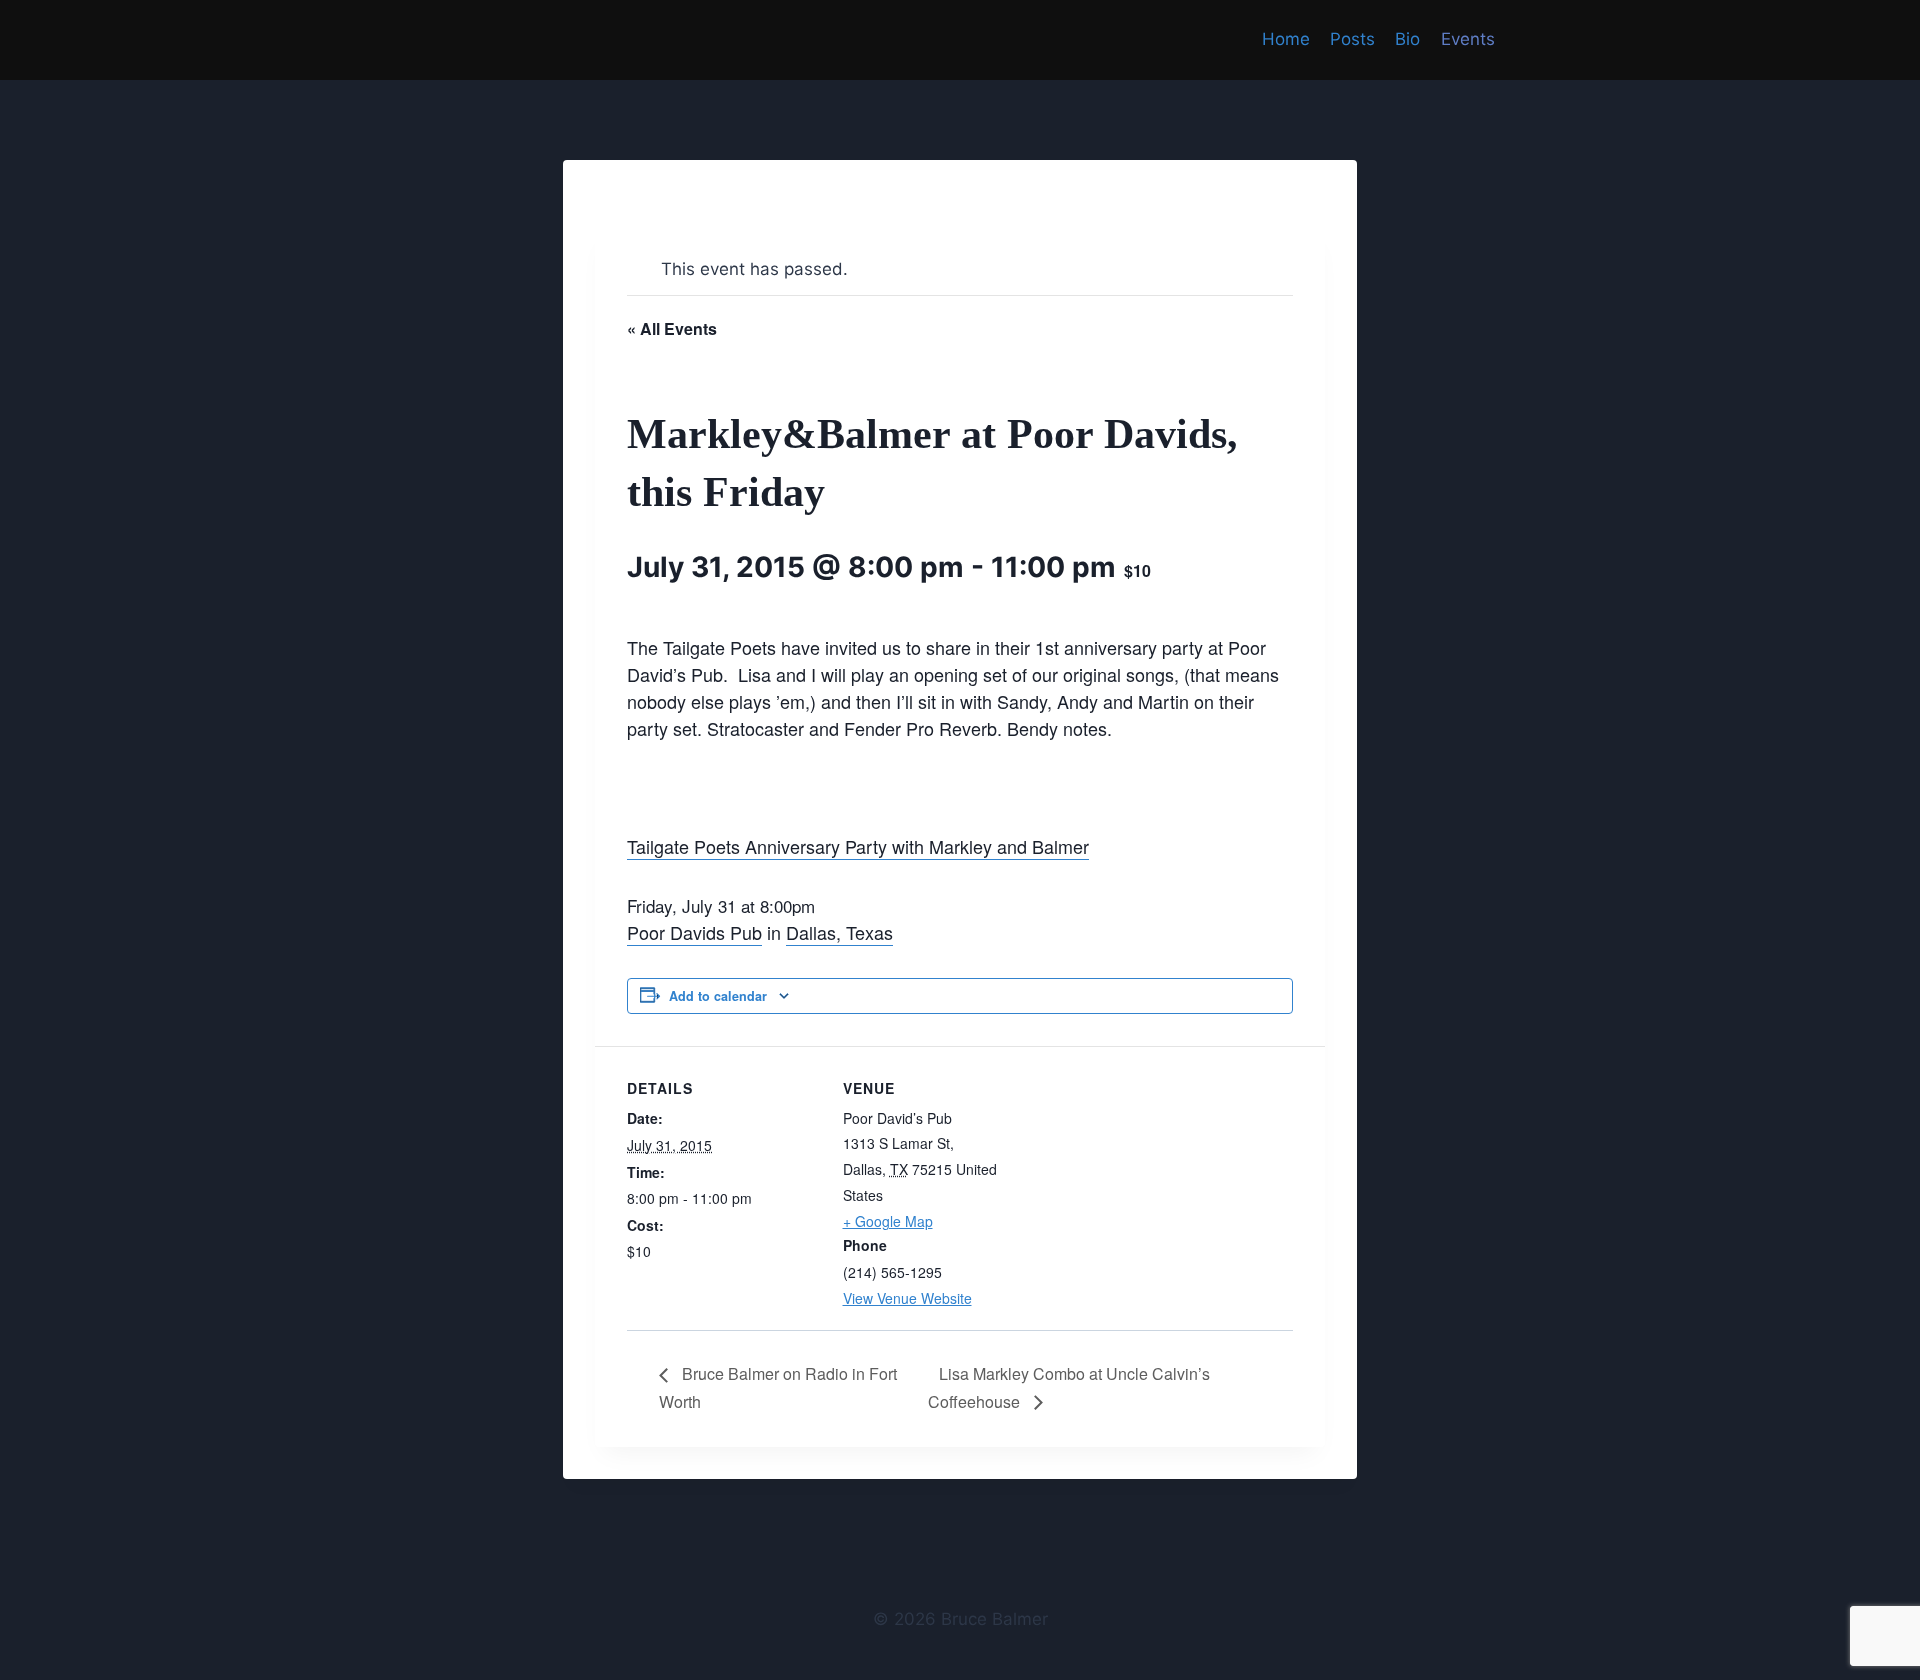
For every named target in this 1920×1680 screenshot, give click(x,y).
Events (1468, 39)
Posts (1352, 39)
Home (1286, 39)
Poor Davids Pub (694, 932)
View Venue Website (907, 1298)
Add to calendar (718, 996)
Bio (1407, 39)
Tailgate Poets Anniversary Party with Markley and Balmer (858, 846)
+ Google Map (888, 1221)
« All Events (672, 328)
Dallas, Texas (839, 932)
